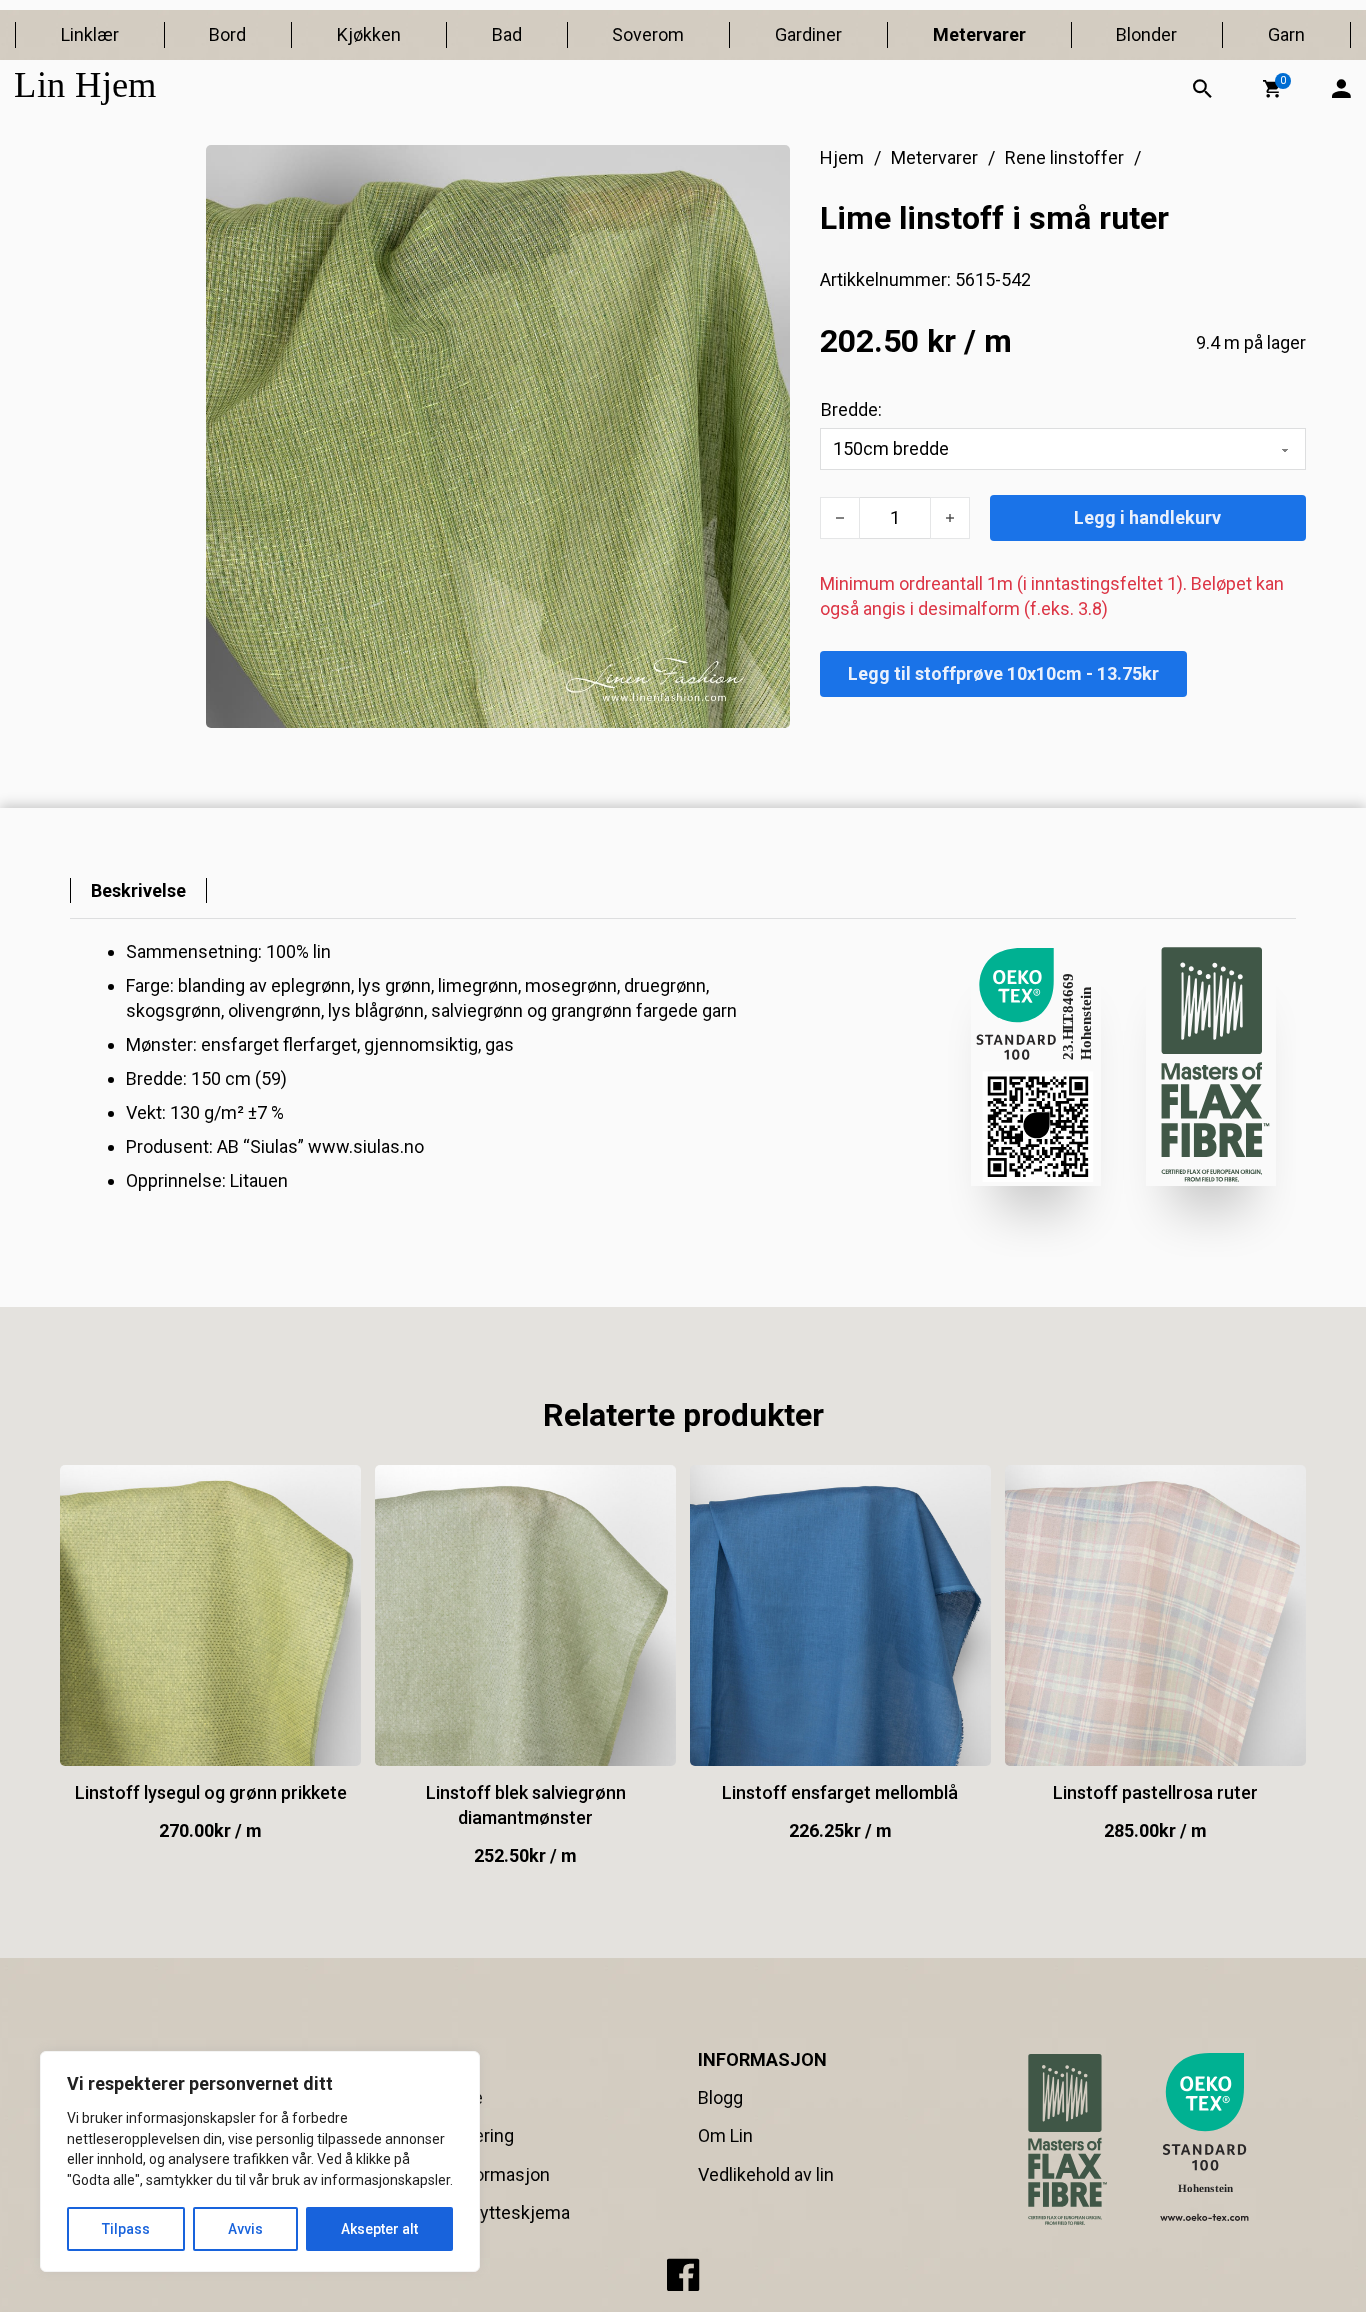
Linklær (90, 34)
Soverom (648, 34)
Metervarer (979, 34)
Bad (507, 34)
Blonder (1146, 34)
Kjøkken (369, 34)
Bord (227, 34)
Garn (1286, 34)
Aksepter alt (379, 2229)
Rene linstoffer (1064, 157)
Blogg (720, 2097)
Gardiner (808, 34)
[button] (1272, 89)
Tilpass (126, 2229)
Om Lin (725, 2135)
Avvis (245, 2229)
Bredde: (851, 409)
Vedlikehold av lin (766, 2174)
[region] (260, 2161)
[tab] (138, 890)
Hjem (842, 157)
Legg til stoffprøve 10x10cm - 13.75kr (1003, 673)
